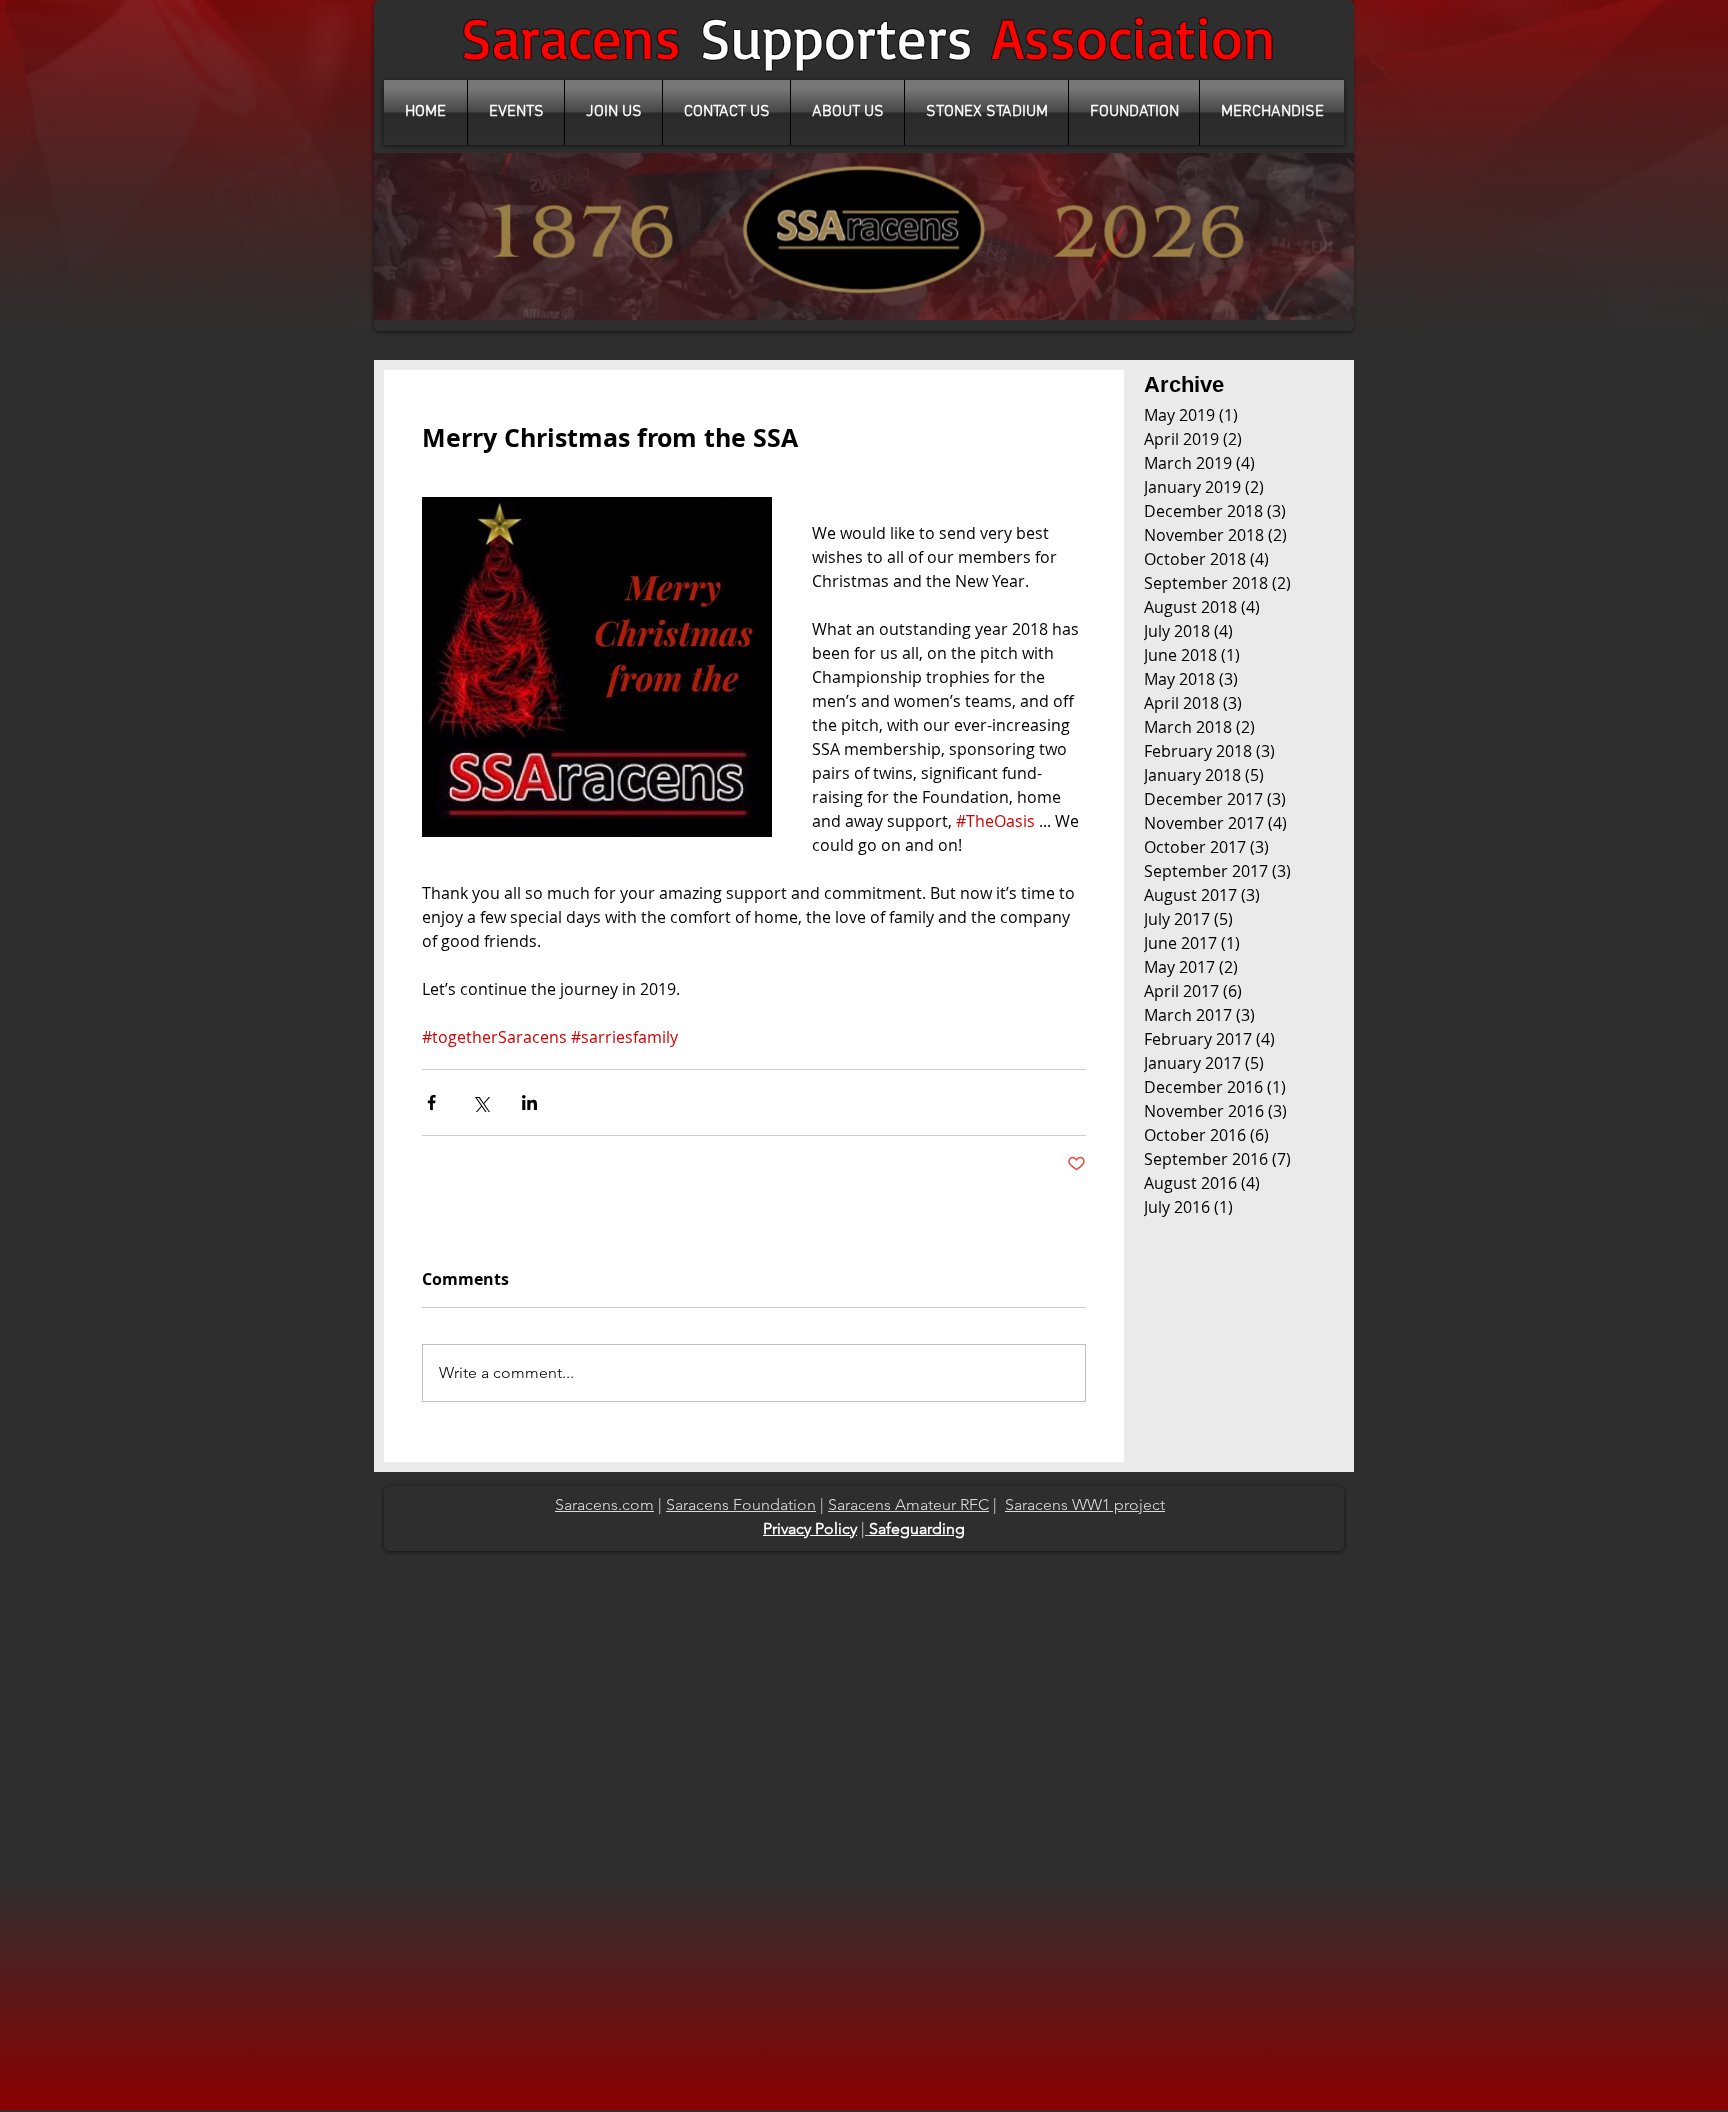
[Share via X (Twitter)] (480, 1102)
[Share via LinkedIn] (529, 1102)
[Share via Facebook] (431, 1102)
